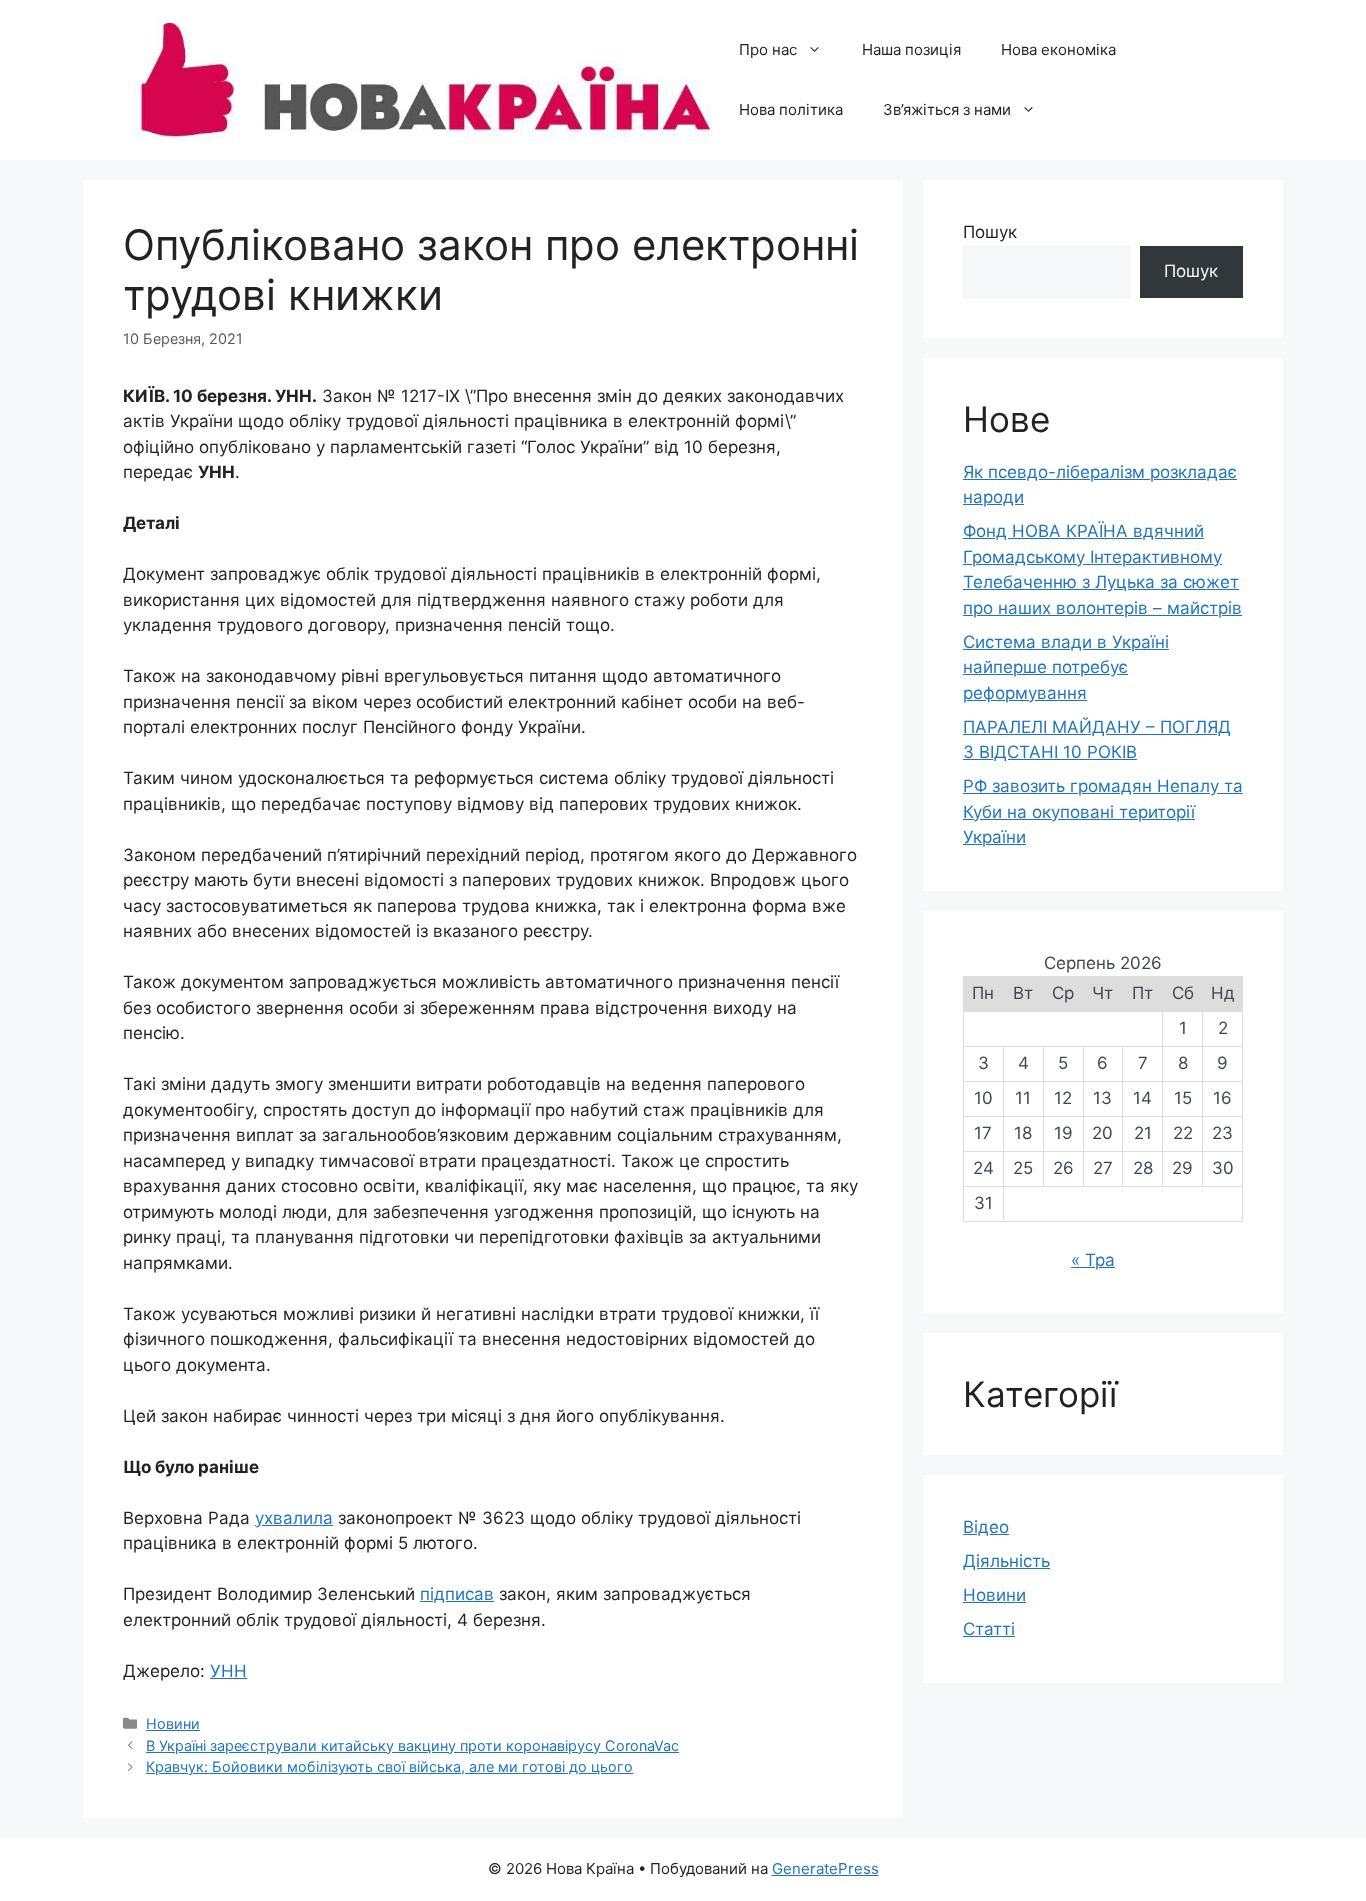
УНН (228, 1671)
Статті (989, 1629)
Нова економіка (1058, 49)
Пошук (990, 232)
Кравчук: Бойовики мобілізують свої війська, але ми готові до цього (389, 1766)
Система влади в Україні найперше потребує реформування (1066, 667)
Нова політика (791, 109)
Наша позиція (911, 49)
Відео (986, 1527)
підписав (457, 1594)
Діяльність (1006, 1561)
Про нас (768, 49)
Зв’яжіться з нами (947, 109)
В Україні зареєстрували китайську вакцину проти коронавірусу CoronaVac (412, 1745)
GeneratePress (825, 1868)
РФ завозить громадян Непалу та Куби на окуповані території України (1103, 811)
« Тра (1093, 1260)
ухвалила (294, 1518)
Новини (173, 1723)
